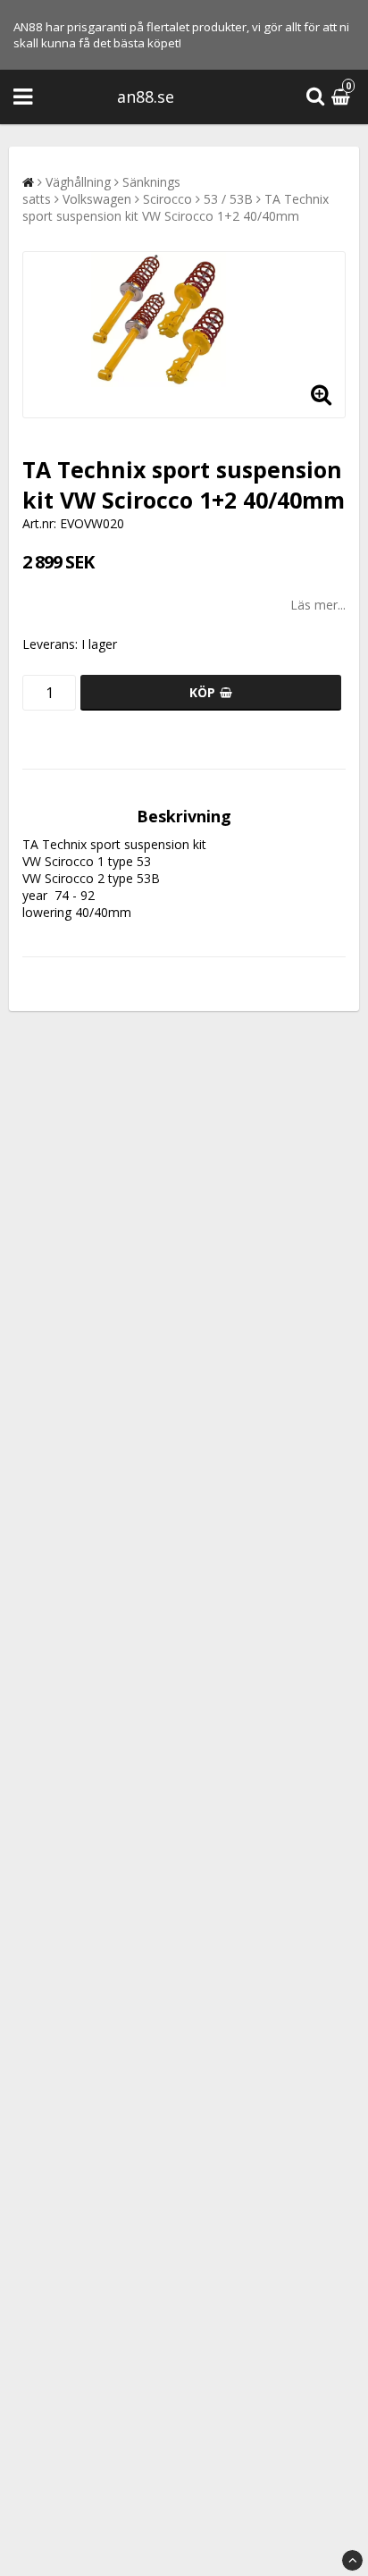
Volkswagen (97, 199)
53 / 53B (228, 199)
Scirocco (167, 199)
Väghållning (78, 182)
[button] (343, 97)
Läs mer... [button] (318, 605)
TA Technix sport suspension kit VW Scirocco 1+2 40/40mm (176, 207)
